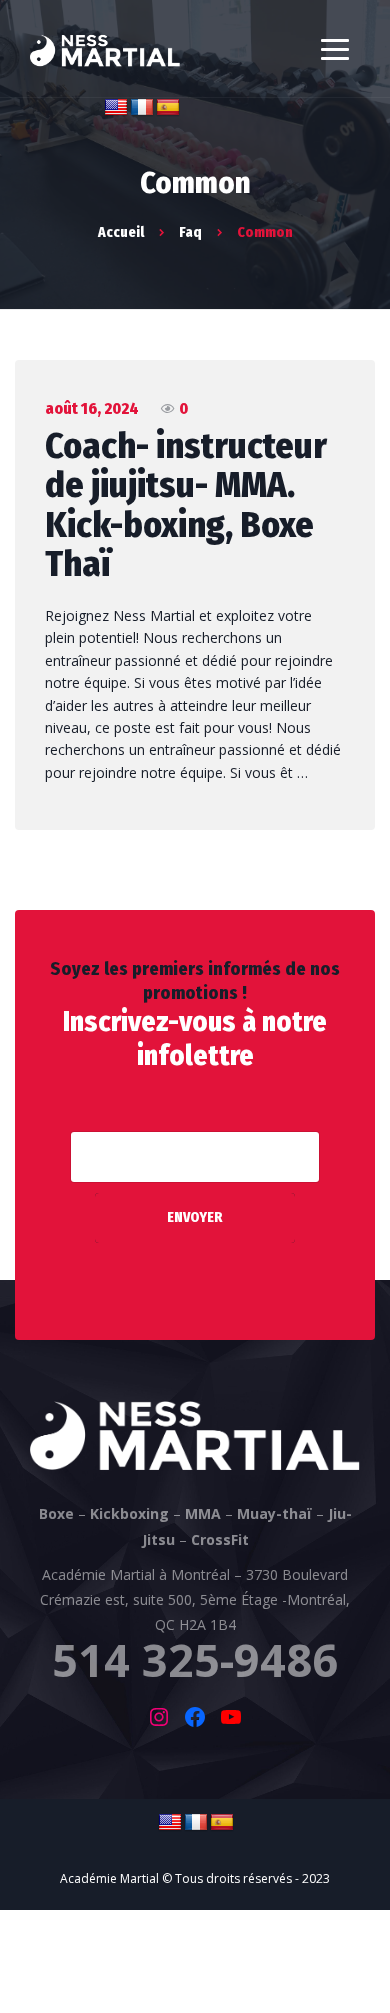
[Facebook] (195, 1717)
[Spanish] (168, 108)
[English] (116, 108)
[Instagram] (159, 1717)
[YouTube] (231, 1717)
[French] (142, 108)
